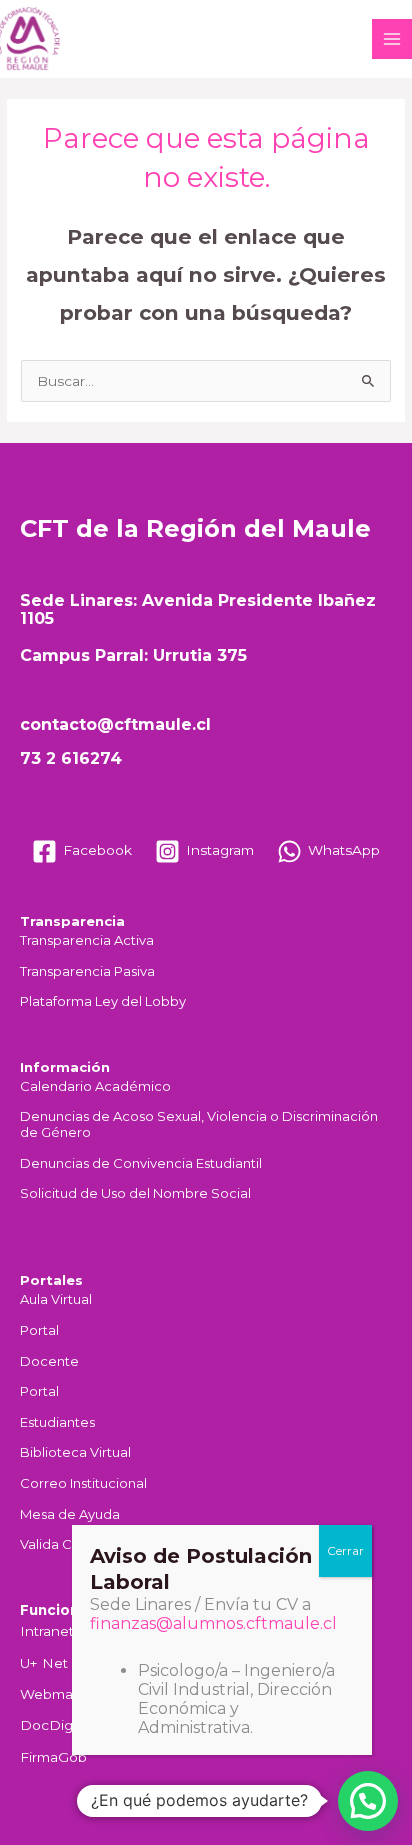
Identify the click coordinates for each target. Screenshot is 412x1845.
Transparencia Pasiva (87, 971)
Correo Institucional (83, 1483)
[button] (368, 1801)
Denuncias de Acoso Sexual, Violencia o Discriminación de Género (199, 1124)
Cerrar (345, 1550)
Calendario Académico (95, 1086)
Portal (39, 1330)
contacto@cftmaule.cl (115, 724)
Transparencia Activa (87, 940)
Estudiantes (57, 1422)
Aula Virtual (56, 1299)
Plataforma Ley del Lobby (103, 1001)
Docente (49, 1361)
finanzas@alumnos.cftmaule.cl (213, 1623)
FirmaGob (53, 1757)
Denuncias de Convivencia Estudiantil (141, 1163)
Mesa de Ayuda (70, 1514)
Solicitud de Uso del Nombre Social (135, 1193)
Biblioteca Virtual (75, 1452)
